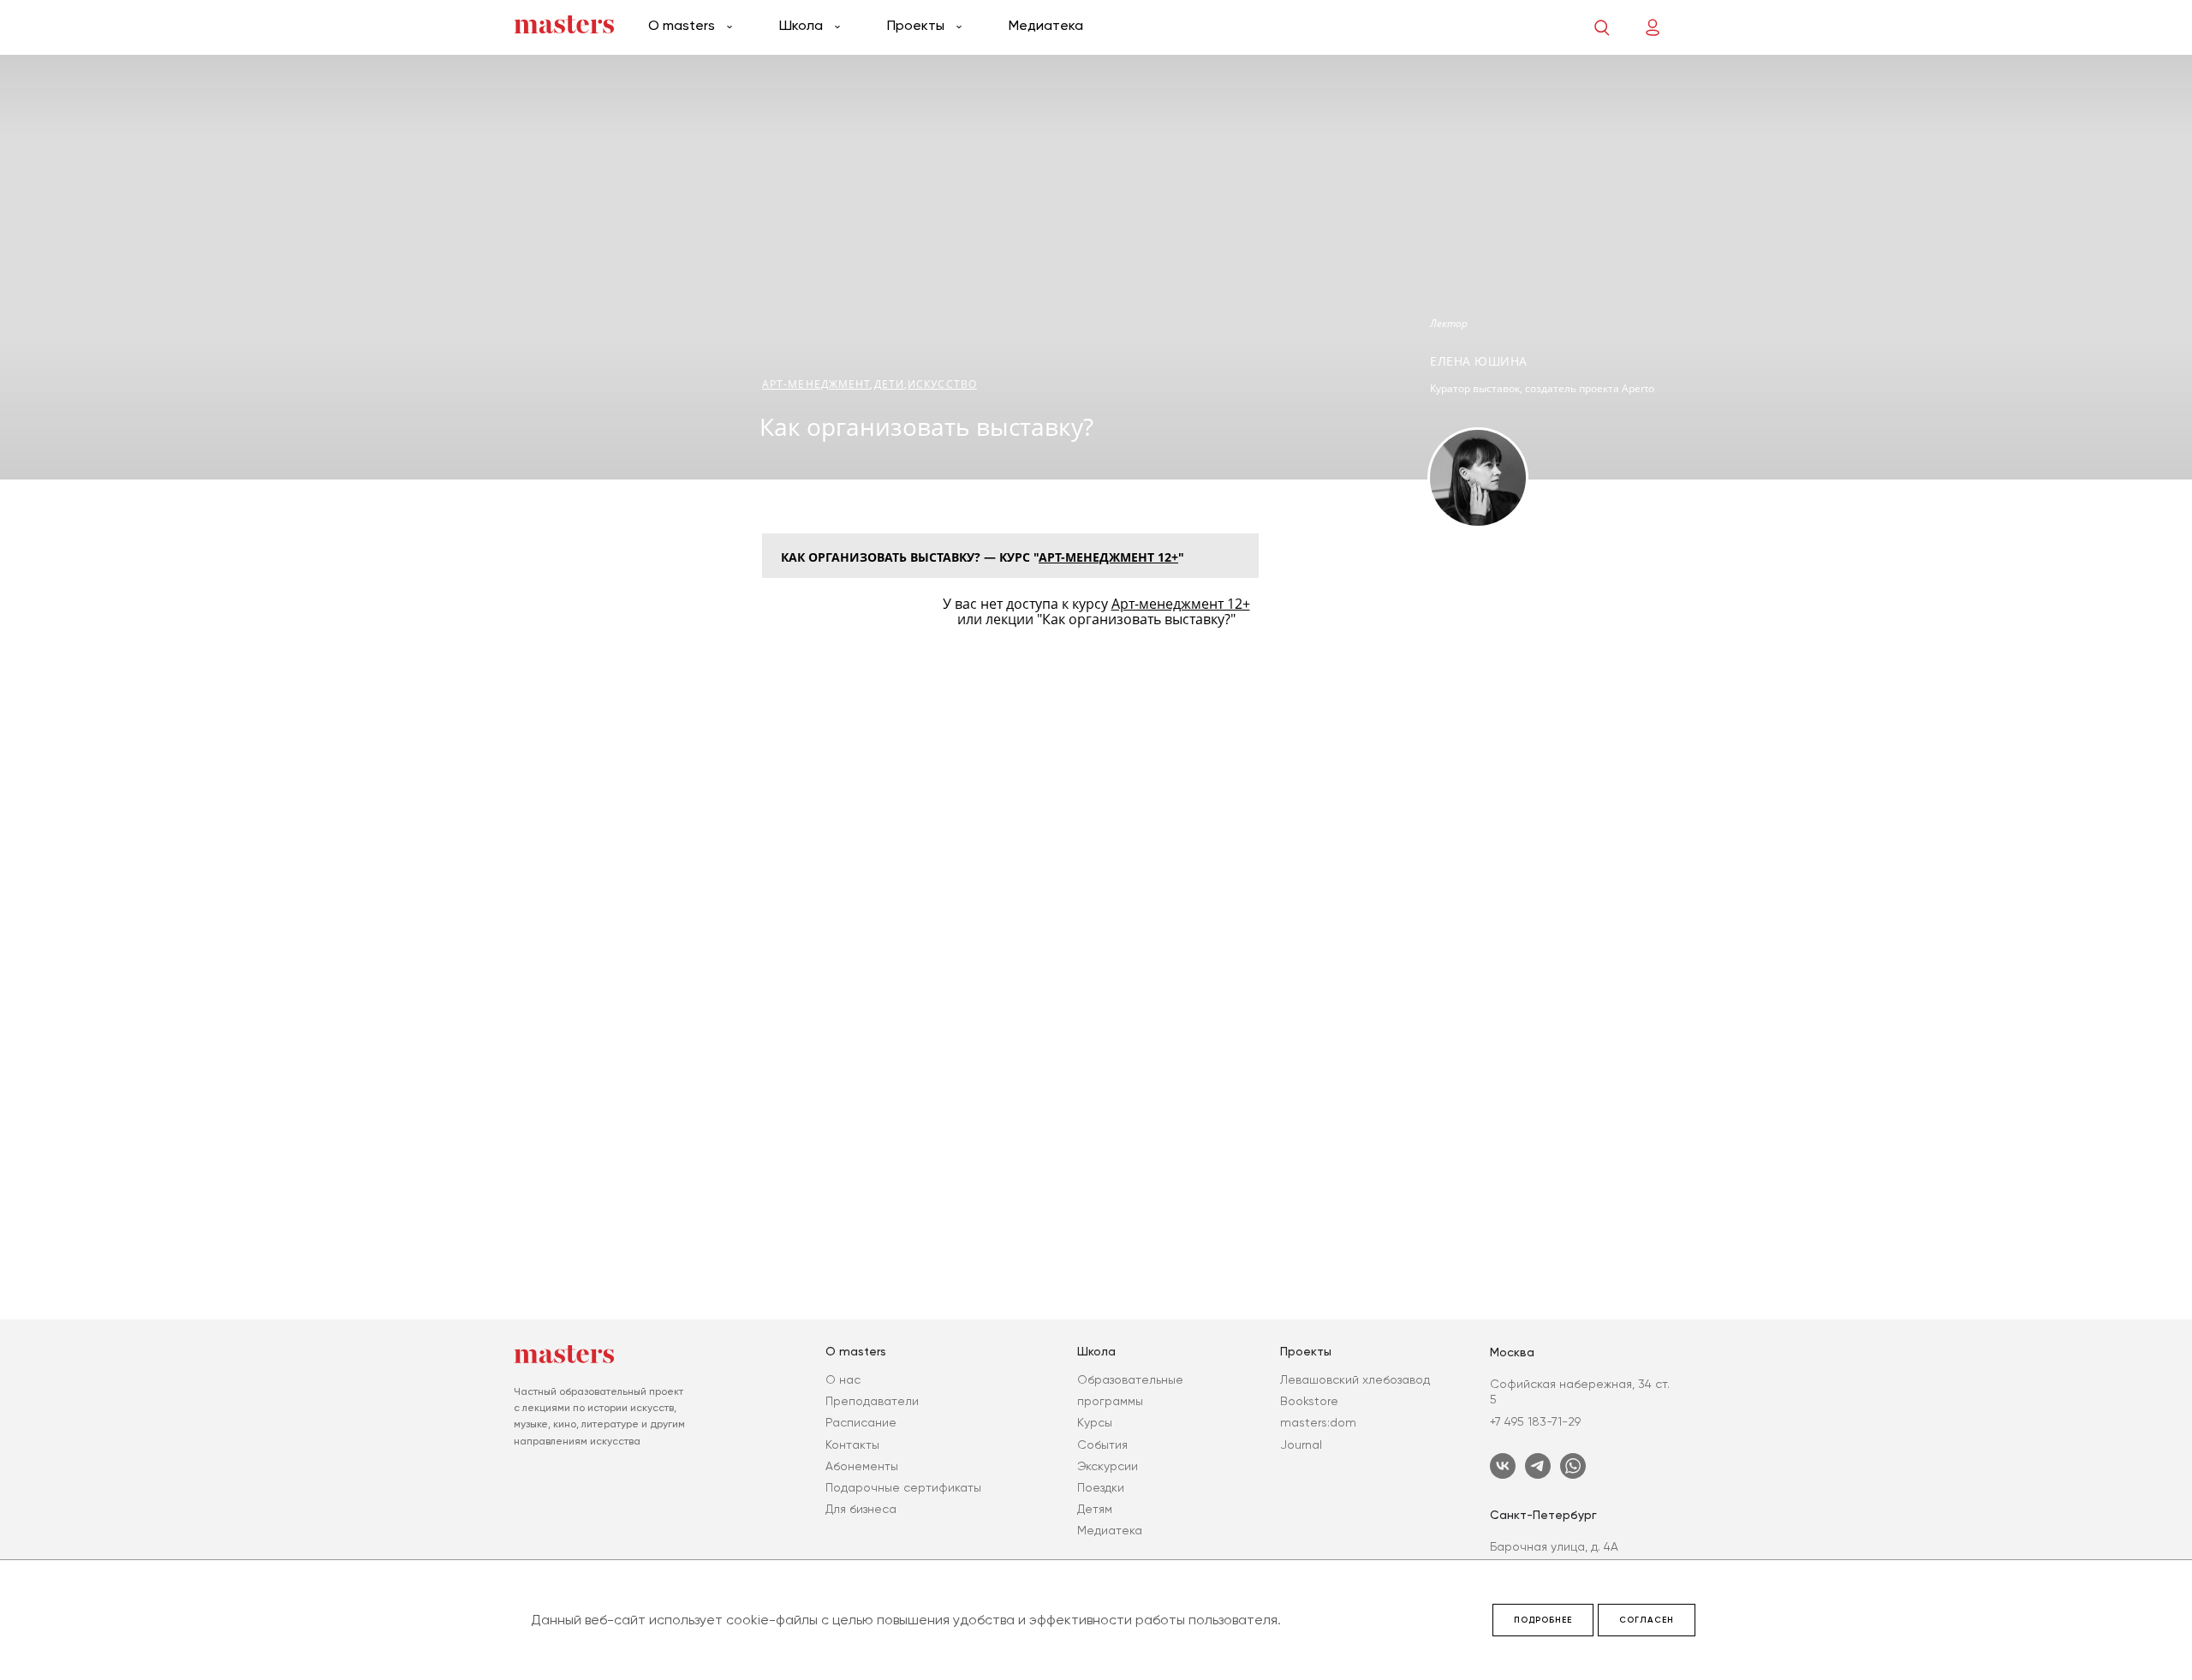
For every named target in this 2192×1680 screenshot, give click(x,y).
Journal (1301, 1445)
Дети (889, 384)
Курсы (1095, 1422)
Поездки (1101, 1487)
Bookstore (1309, 1401)
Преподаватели (872, 1401)
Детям (1095, 1509)
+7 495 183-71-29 (1535, 1421)
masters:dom (1318, 1422)
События (1102, 1445)
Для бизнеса (861, 1509)
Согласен (1647, 1620)
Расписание (861, 1422)
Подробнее (1543, 1620)
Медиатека (1046, 25)
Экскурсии (1108, 1466)
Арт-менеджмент (816, 384)
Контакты (852, 1445)
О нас (843, 1379)
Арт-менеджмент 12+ (1108, 557)
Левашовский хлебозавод (1355, 1379)
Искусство (942, 384)
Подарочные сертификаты (903, 1487)
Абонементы (862, 1466)
